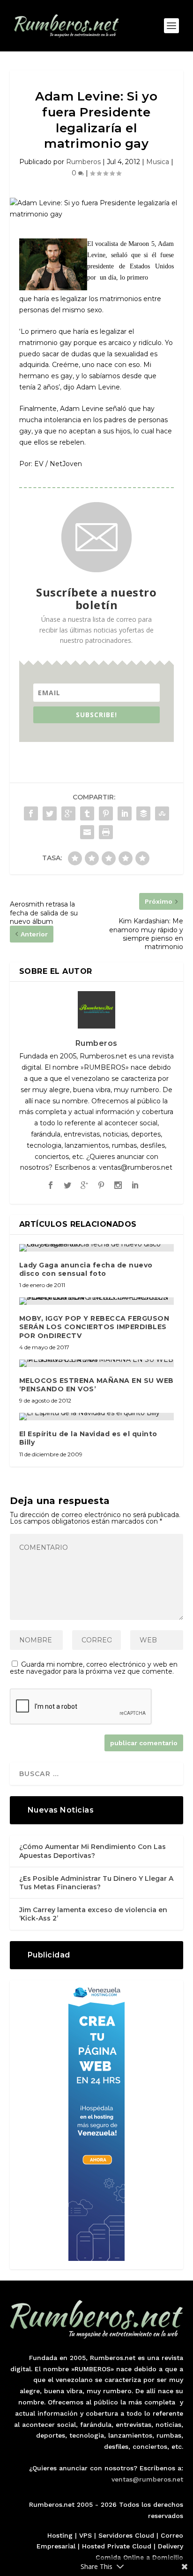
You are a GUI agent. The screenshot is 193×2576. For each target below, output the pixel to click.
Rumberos (83, 162)
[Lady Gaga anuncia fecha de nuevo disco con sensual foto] (97, 1248)
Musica (158, 162)
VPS (85, 2535)
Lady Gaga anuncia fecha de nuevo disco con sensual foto (86, 1269)
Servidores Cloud (126, 2535)
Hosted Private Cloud (117, 2546)
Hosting (60, 2535)
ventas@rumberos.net (147, 2479)
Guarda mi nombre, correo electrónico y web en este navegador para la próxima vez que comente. (94, 1668)
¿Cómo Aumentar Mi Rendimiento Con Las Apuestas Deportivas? (93, 1851)
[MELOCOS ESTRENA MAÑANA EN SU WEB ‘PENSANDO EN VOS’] (97, 1363)
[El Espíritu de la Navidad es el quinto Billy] (97, 1417)
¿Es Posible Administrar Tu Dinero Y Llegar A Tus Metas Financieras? (96, 1883)
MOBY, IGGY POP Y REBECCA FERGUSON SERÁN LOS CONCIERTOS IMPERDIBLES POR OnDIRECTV (94, 1327)
